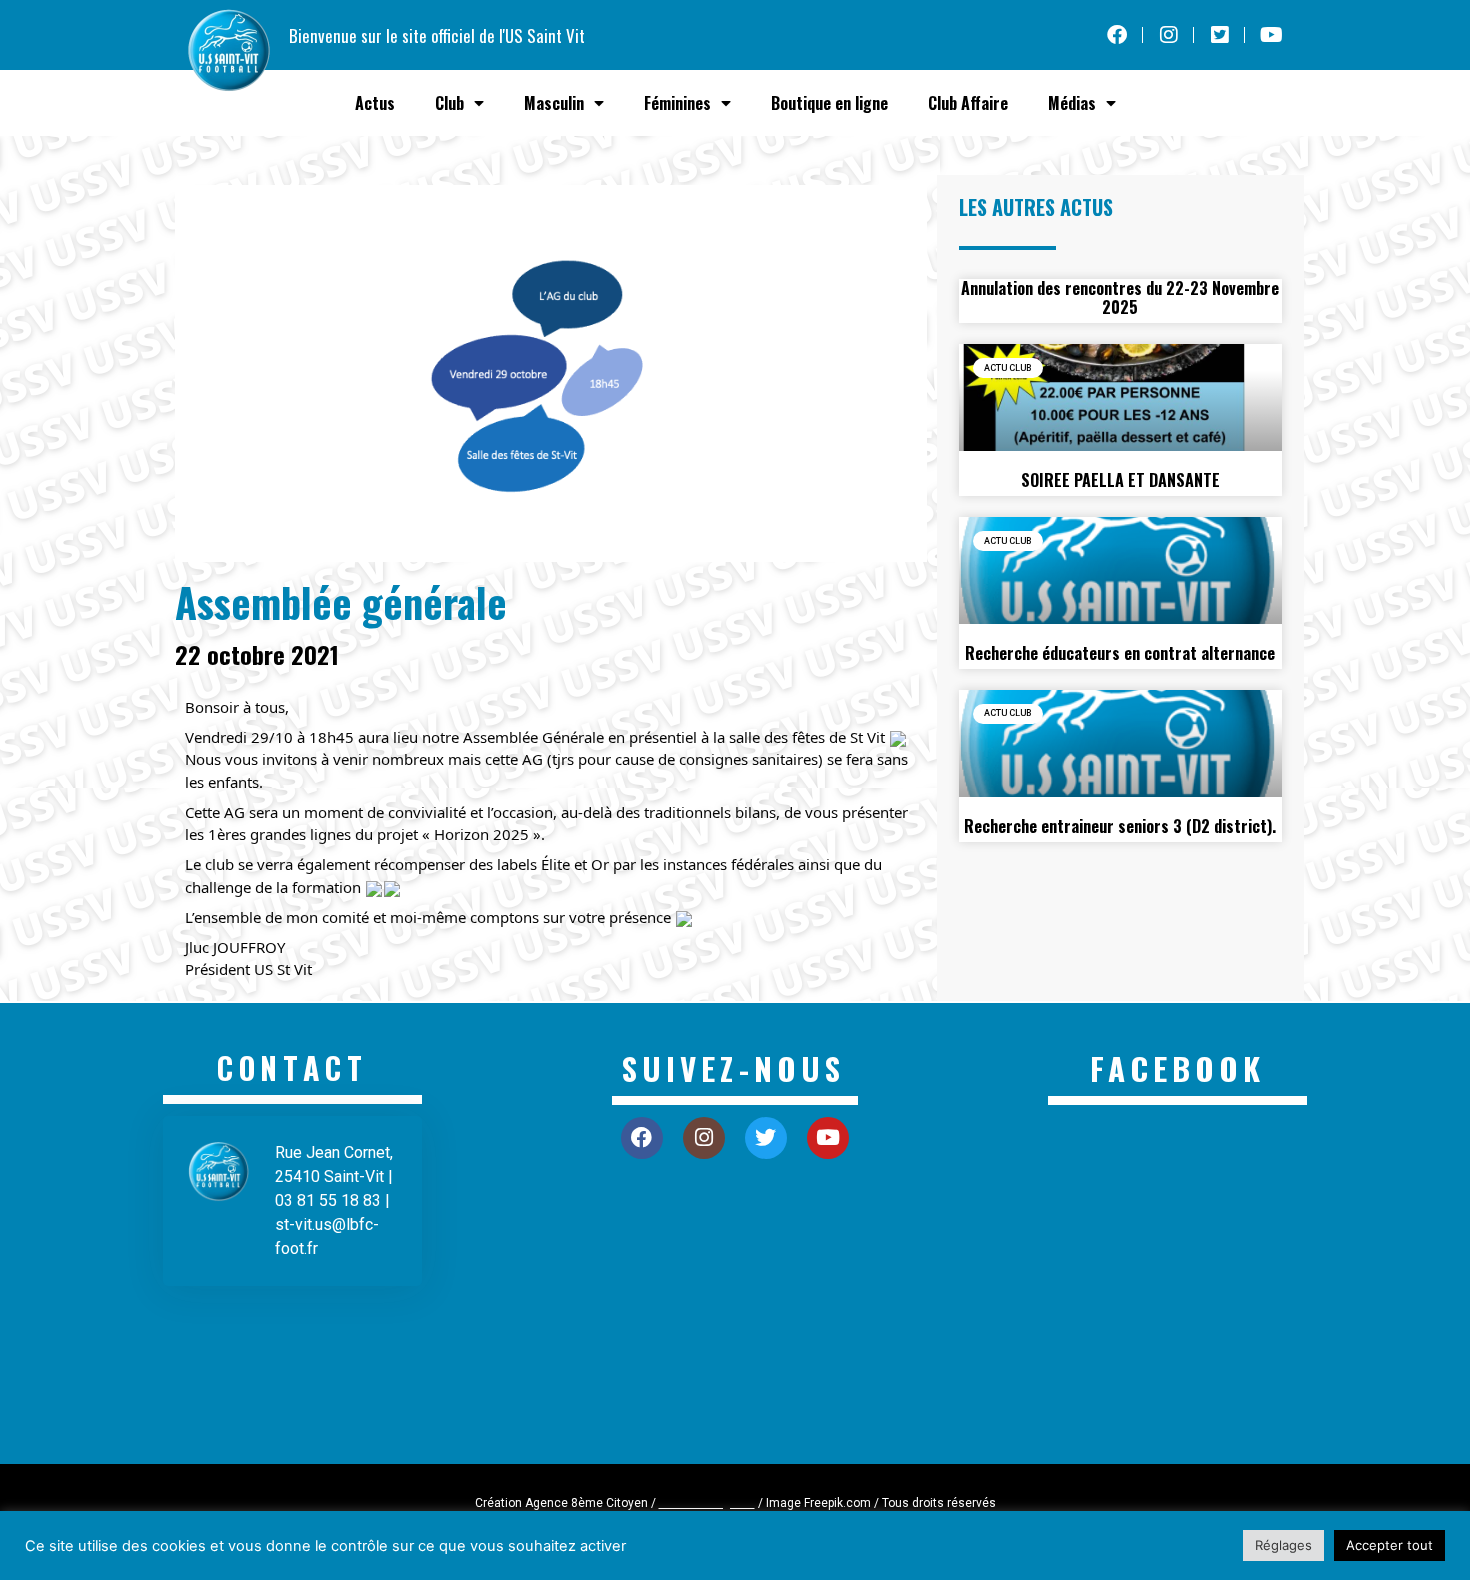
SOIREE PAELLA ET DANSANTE (1120, 480)
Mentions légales (707, 1503)
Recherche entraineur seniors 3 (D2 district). (1120, 826)
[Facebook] (642, 1138)
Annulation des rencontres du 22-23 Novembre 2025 (1120, 297)
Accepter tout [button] (1389, 1545)
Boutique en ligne (829, 103)
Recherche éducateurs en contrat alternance (1120, 653)
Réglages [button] (1283, 1545)
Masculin (554, 103)
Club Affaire (968, 103)
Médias (1072, 103)
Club (449, 103)
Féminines (677, 103)
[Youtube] (828, 1138)
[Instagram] (704, 1138)
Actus (375, 103)
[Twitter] (766, 1138)
